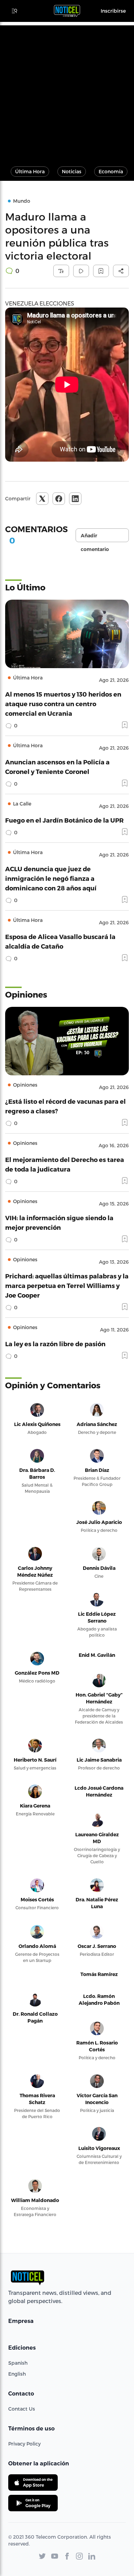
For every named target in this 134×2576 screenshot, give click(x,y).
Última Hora (30, 171)
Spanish (18, 2363)
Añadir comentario (95, 537)
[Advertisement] (67, 92)
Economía (111, 171)
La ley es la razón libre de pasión (55, 1344)
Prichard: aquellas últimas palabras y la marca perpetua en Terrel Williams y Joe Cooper (67, 1285)
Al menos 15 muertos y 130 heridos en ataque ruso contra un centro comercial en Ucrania (63, 704)
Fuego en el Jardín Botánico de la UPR (64, 820)
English (17, 2374)
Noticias (72, 171)
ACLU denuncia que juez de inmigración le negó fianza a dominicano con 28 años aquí (51, 878)
